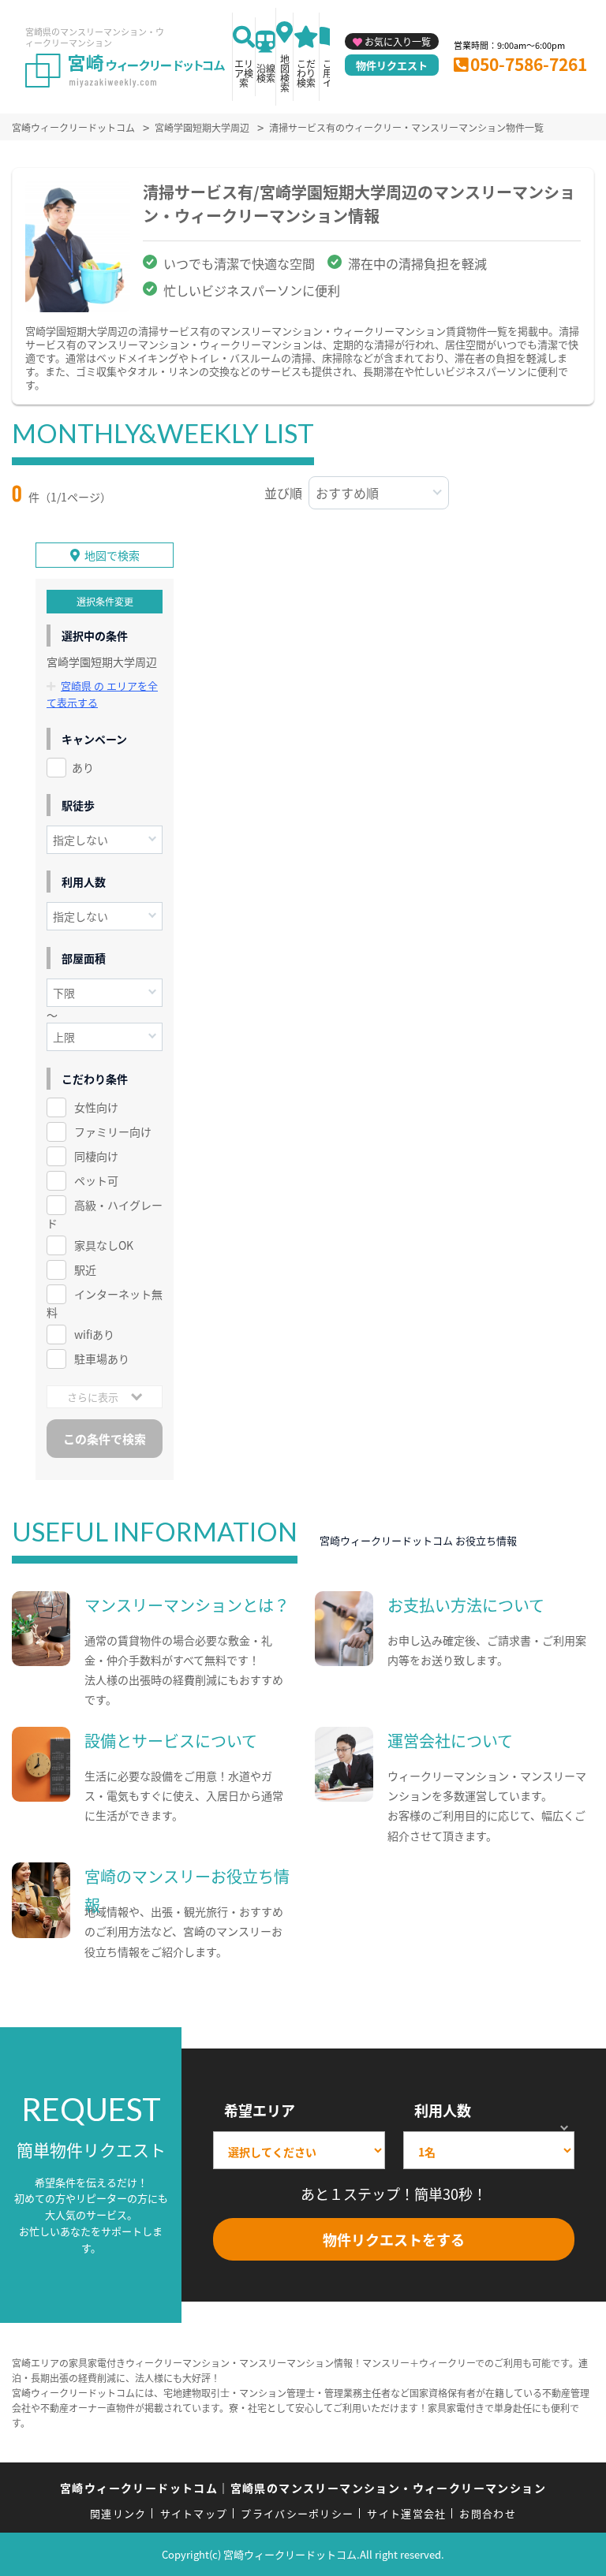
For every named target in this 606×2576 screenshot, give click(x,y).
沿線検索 (266, 73)
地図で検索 (112, 555)
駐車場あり (102, 1359)
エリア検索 (244, 73)
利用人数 (443, 2110)
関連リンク (118, 2513)
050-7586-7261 (529, 64)
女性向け (96, 1107)
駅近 (85, 1269)
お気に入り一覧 (398, 41)
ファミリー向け (113, 1131)
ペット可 (96, 1180)
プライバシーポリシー (297, 2513)
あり (83, 767)
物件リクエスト (392, 65)
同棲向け (96, 1156)
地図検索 (285, 73)
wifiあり (94, 1334)
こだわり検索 (306, 73)
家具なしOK (104, 1245)
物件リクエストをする (394, 2239)
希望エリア (260, 2110)
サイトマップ (194, 2513)
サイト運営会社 (406, 2513)
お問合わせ (488, 2513)
